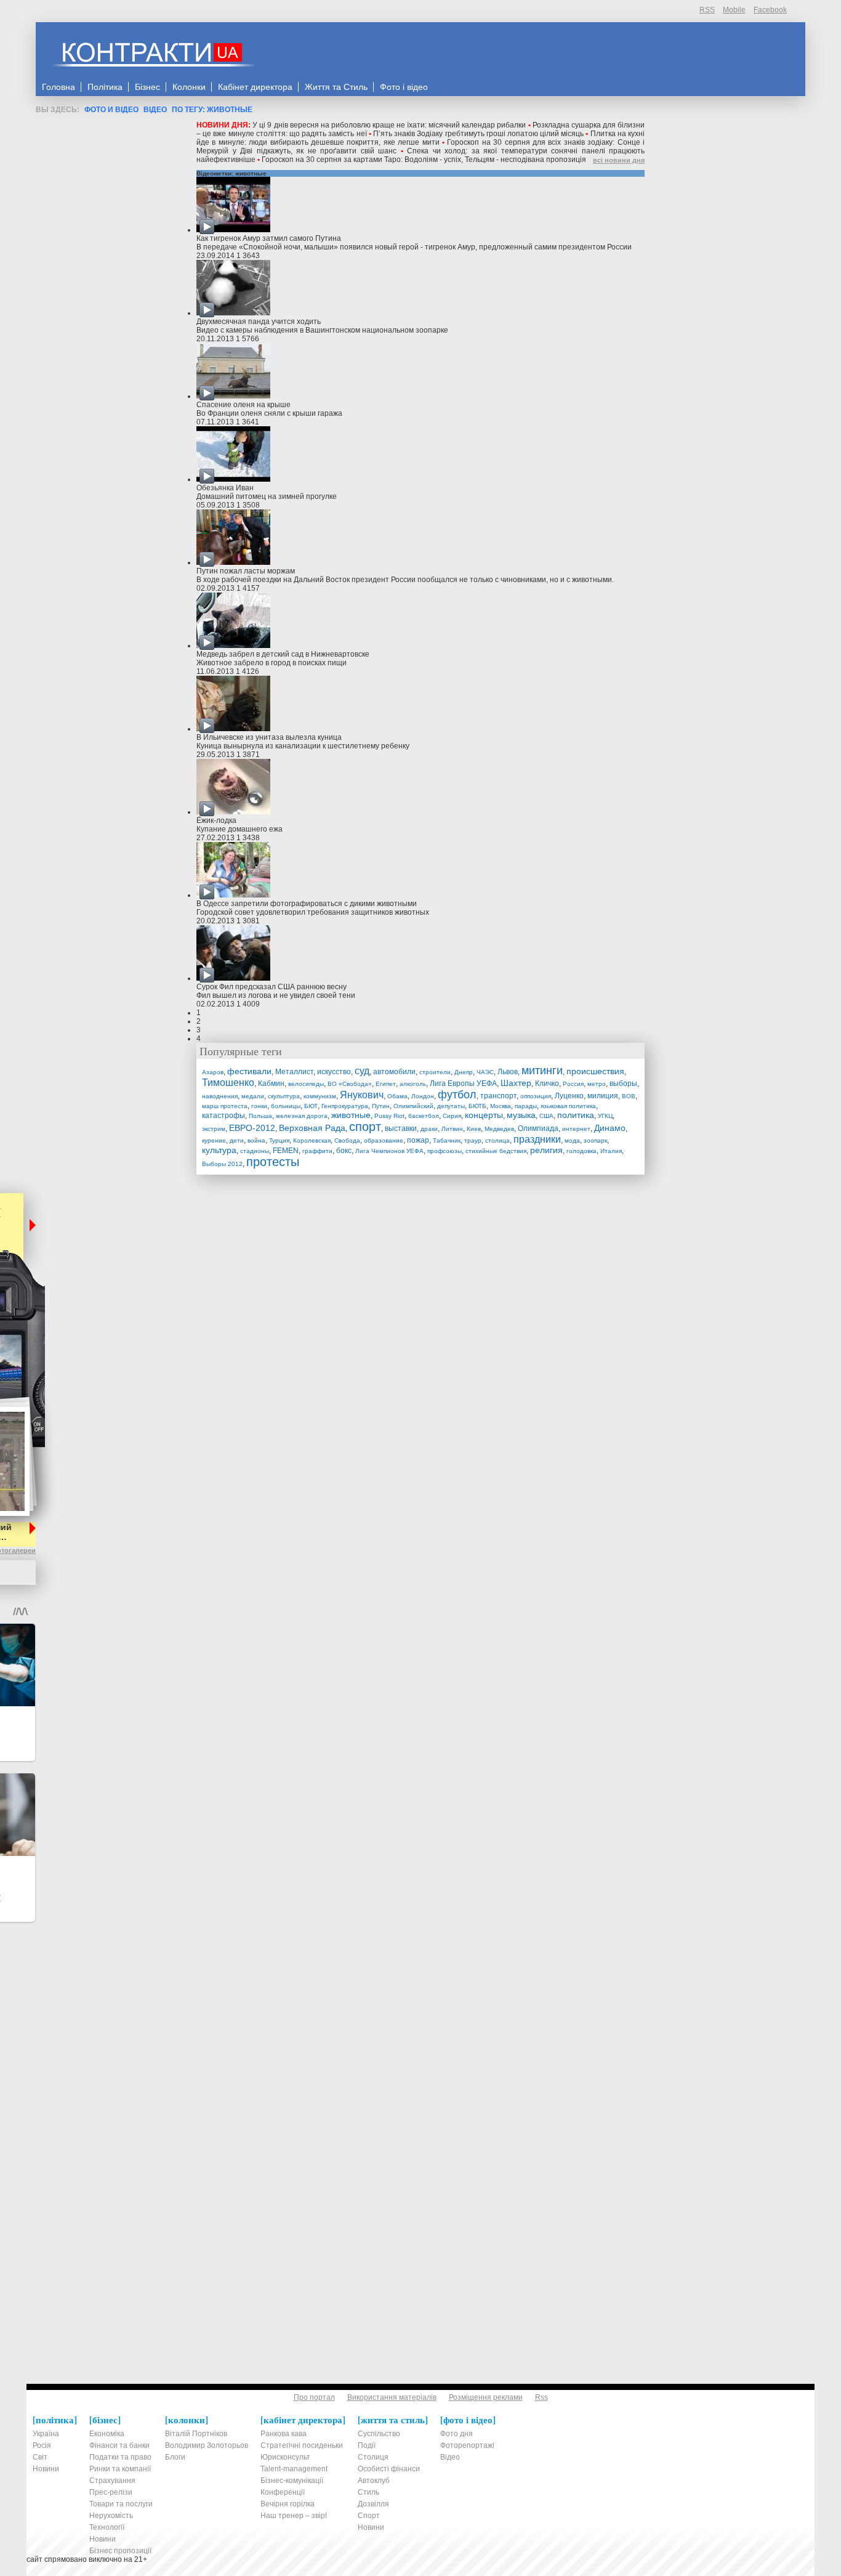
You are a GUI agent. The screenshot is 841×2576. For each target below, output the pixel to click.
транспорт (498, 1096)
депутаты (451, 1106)
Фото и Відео (111, 110)
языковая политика (568, 1106)
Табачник (447, 1140)
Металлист (294, 1072)
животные (351, 1115)
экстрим (214, 1129)
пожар (418, 1140)
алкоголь (413, 1084)
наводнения (220, 1096)
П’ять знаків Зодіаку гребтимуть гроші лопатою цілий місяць (478, 134)
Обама (397, 1096)
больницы (286, 1106)
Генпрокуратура (345, 1106)
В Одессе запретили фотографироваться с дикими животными (307, 904)
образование (384, 1140)
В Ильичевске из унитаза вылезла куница (269, 737)
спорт (365, 1127)
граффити (317, 1151)
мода (572, 1140)
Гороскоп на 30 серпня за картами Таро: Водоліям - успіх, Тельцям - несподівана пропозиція (424, 160)
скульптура (284, 1096)
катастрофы (223, 1116)
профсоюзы (445, 1151)
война (256, 1140)
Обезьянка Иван (225, 488)
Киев (474, 1129)
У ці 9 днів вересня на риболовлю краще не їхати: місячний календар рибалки (389, 125)
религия (546, 1150)
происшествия (595, 1071)
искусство (334, 1072)
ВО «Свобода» (350, 1084)
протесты (273, 1162)
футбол (457, 1095)
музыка (521, 1115)
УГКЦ (605, 1116)
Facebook (770, 10)
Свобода (347, 1140)
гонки (259, 1106)
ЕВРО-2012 (252, 1128)
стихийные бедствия (496, 1151)
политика (576, 1115)
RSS (707, 10)
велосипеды (306, 1084)
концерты (484, 1115)
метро (597, 1084)
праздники (537, 1139)
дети (237, 1140)
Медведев (499, 1129)
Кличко (547, 1083)
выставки (401, 1128)
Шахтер (516, 1083)
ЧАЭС (485, 1072)
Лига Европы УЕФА (463, 1083)
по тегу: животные (212, 110)
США (546, 1116)
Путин (381, 1106)
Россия (573, 1084)
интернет (576, 1129)
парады (526, 1106)
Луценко (569, 1096)
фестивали (249, 1071)
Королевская (312, 1140)
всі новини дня (619, 160)
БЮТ (311, 1106)
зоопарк (595, 1140)
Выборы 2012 (222, 1164)
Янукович (362, 1095)
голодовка (581, 1151)
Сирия (452, 1116)
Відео (155, 110)
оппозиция (536, 1096)
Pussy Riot (389, 1116)
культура (219, 1150)
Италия (611, 1151)
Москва (501, 1106)
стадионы (255, 1151)
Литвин (452, 1129)
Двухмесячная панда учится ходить (259, 322)
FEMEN (286, 1151)
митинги (542, 1071)
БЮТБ (477, 1106)
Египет (386, 1084)
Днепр (464, 1072)
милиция (603, 1096)
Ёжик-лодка (216, 820)
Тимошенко (228, 1083)
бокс (344, 1151)
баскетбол (424, 1116)
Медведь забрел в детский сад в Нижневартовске (283, 654)
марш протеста (225, 1106)
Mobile (734, 10)
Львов (508, 1072)
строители (435, 1072)
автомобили (394, 1072)
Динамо (610, 1128)
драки (429, 1129)
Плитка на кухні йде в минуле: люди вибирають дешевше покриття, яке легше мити (420, 138)
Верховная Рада (312, 1128)
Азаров (213, 1072)
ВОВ (629, 1096)
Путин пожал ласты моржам (246, 571)
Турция (279, 1140)
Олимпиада (538, 1128)
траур (473, 1140)
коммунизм (320, 1096)
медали (253, 1096)
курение (214, 1140)
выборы (623, 1083)
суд (362, 1071)
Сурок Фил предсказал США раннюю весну (272, 987)
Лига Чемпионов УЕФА (389, 1151)
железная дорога (302, 1116)
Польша (260, 1116)
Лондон (423, 1096)
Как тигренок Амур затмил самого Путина (269, 238)
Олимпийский (413, 1106)
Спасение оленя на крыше (243, 405)
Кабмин (271, 1083)
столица (497, 1140)
